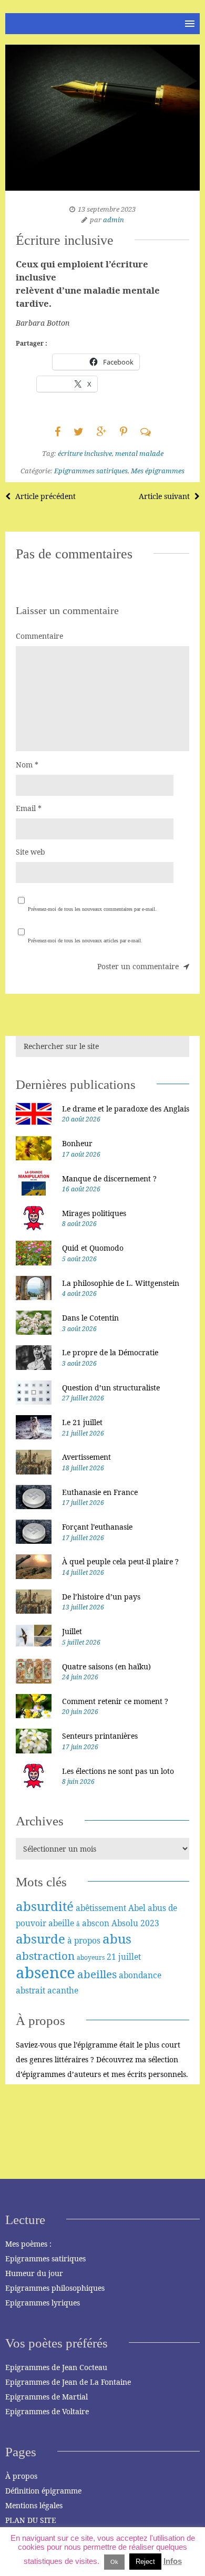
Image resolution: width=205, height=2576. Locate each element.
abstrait (30, 1990)
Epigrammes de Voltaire (47, 2411)
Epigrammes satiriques (91, 471)
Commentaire (39, 636)
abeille (61, 1923)
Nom (27, 765)
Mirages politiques (94, 1213)
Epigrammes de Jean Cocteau (56, 2367)
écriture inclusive (85, 453)
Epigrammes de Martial (47, 2397)
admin (114, 220)
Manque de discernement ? (109, 1178)
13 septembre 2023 (107, 209)
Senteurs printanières (100, 1736)
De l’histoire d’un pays (101, 1597)
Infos (173, 2561)
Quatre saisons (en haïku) (106, 1666)
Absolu (125, 1923)
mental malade (139, 453)
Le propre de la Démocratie (110, 1352)
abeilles (97, 1974)
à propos (84, 1940)
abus (117, 1939)
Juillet (72, 1631)
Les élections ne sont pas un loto (118, 1771)
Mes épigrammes (158, 471)
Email (29, 808)
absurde (40, 1939)
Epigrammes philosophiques (55, 2288)
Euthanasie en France (100, 1492)
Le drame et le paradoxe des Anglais (126, 1109)
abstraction (45, 1956)
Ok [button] (114, 2562)
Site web (30, 852)
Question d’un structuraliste (111, 1388)
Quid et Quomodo (93, 1248)
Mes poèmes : (28, 2244)
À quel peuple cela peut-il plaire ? (120, 1561)
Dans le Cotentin (90, 1318)
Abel (137, 1908)
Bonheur (77, 1143)
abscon (96, 1923)
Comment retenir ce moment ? (115, 1701)
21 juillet (124, 1957)
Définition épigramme (43, 2491)
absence (45, 1972)
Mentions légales (34, 2505)
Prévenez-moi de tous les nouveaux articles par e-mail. (85, 941)
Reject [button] (145, 2562)
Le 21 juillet (82, 1422)
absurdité (45, 1906)
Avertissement (86, 1457)
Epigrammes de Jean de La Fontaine (68, 2382)
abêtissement (101, 1908)
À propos (21, 2476)
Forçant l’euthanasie (97, 1527)
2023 (150, 1923)
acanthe (63, 1990)
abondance (140, 1975)
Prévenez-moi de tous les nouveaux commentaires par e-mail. (92, 909)
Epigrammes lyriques (43, 2303)
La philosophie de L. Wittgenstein (121, 1283)
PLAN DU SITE (31, 2520)
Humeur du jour (34, 2273)
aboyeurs (91, 1957)
